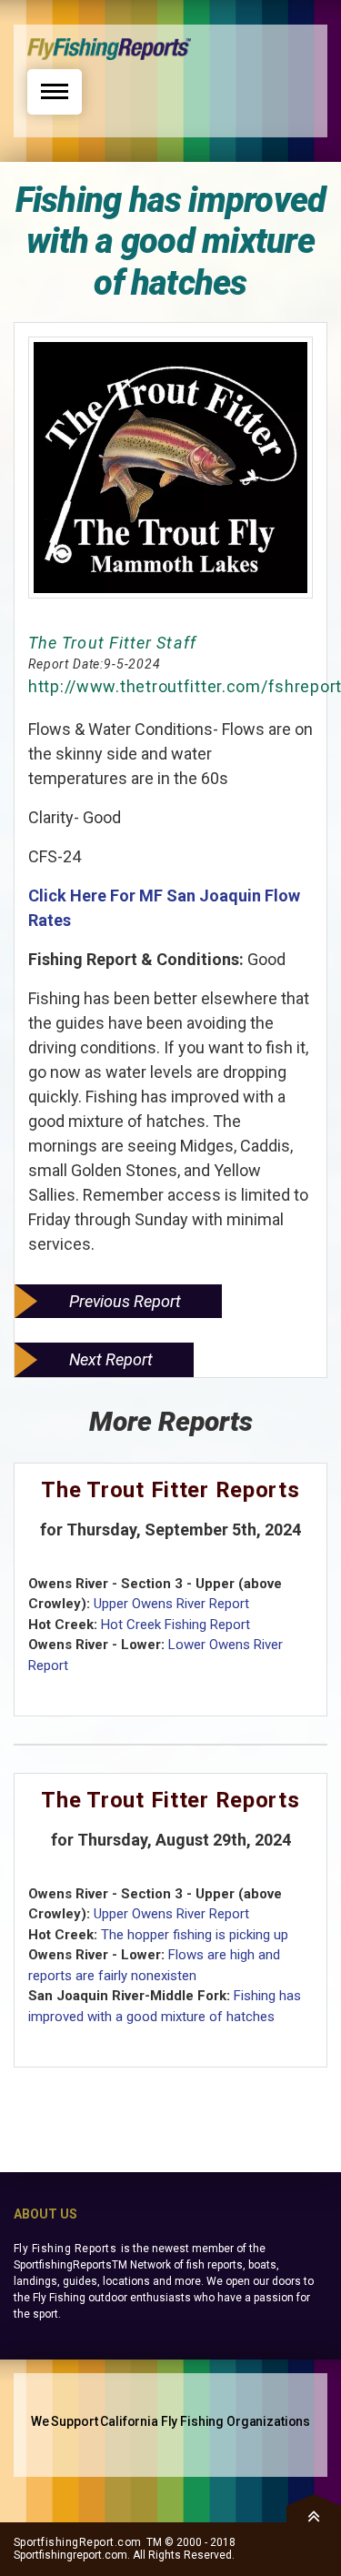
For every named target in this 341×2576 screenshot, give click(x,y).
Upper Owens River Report (171, 1604)
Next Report (111, 1359)
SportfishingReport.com (78, 2542)
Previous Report (125, 1301)
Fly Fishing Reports (65, 2249)
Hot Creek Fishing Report (176, 1625)
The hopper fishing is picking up (195, 1935)
